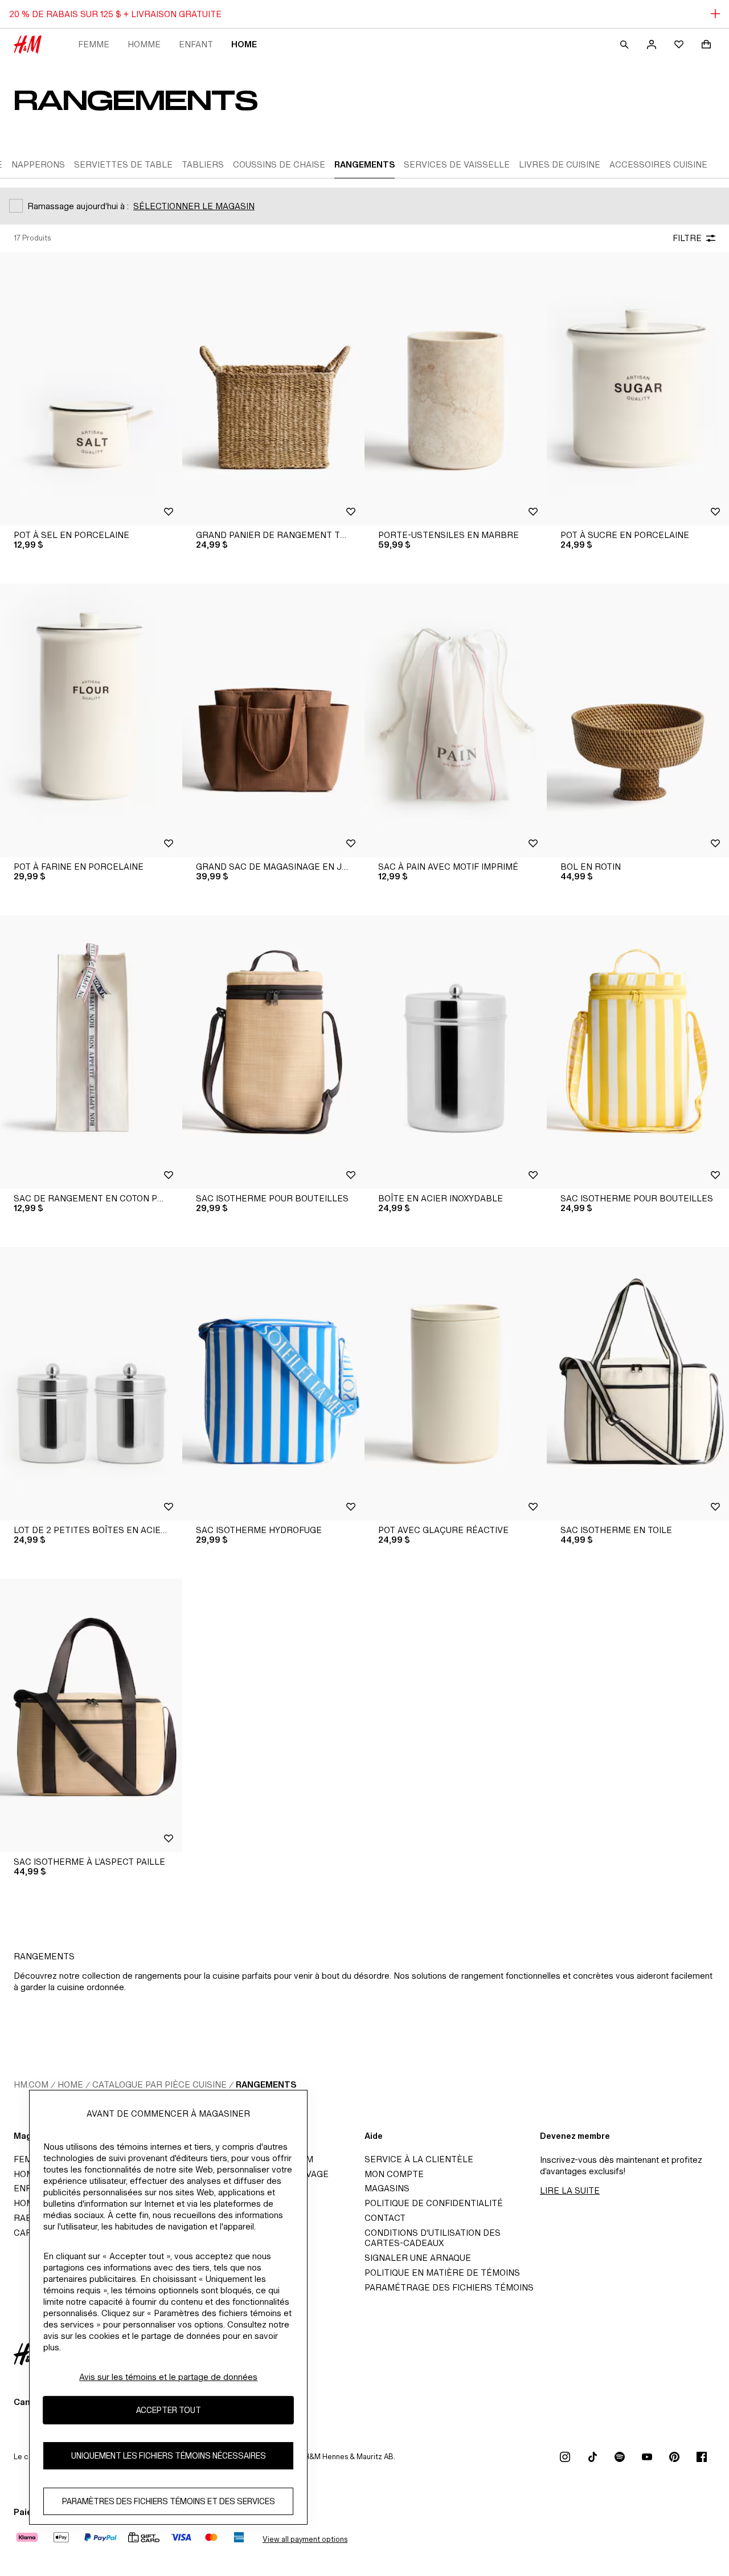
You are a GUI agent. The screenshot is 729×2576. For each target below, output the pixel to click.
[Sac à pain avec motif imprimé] (456, 720)
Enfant (196, 44)
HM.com (31, 2084)
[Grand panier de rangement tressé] (273, 389)
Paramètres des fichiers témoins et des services (169, 2501)
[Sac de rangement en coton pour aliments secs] (91, 1052)
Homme (144, 44)
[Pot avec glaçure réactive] (456, 1384)
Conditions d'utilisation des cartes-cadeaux (433, 2238)
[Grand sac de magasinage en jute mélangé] (273, 720)
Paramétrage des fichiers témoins (449, 2287)
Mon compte (394, 2174)
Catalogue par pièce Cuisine (159, 2084)
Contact (385, 2218)
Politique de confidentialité (434, 2203)
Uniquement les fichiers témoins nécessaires (169, 2455)
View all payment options (305, 2539)
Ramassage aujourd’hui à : (78, 206)
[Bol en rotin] (638, 720)
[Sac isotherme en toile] (638, 1384)
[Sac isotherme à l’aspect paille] (91, 1715)
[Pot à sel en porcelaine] (91, 389)
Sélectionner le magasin (194, 206)
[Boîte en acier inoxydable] (456, 1052)
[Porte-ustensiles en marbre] (456, 389)
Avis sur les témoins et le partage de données (168, 2377)
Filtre (687, 238)
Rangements (266, 2084)
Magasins (387, 2188)
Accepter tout (169, 2410)
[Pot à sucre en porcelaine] (638, 389)
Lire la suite (570, 2190)
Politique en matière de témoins (442, 2273)
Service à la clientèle (419, 2159)
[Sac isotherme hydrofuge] (273, 1384)
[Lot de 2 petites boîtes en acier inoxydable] (91, 1384)
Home (244, 44)
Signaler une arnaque (418, 2258)
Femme (94, 44)
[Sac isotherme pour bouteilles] (273, 1052)
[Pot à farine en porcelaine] (91, 720)
